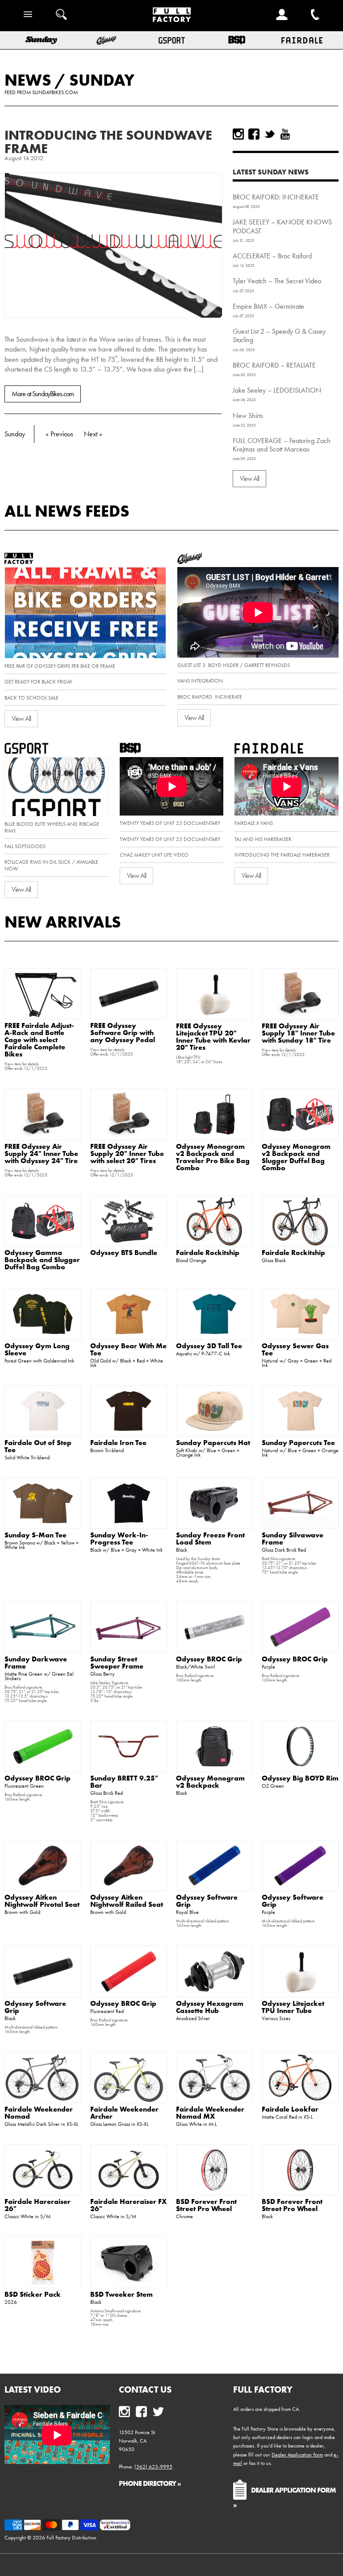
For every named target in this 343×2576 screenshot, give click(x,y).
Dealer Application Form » (284, 2497)
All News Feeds (67, 511)
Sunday (102, 80)
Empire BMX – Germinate (268, 306)
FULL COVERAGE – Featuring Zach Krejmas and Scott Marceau (282, 445)
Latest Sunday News (271, 172)
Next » (93, 434)
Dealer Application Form (297, 2455)
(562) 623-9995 (153, 2467)
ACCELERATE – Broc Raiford (272, 256)
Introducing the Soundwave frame (108, 142)
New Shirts (248, 416)
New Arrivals (63, 922)
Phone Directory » (150, 2483)
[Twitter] (270, 134)
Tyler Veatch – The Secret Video (277, 281)
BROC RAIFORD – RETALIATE (274, 365)
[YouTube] (285, 134)
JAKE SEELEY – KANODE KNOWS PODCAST (282, 226)
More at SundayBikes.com (43, 394)
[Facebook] (254, 134)
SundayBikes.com (55, 92)
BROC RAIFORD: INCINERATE (276, 197)
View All (249, 478)
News (28, 80)
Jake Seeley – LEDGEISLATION (277, 390)
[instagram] (238, 134)
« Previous (59, 434)
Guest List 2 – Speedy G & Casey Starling (279, 335)
